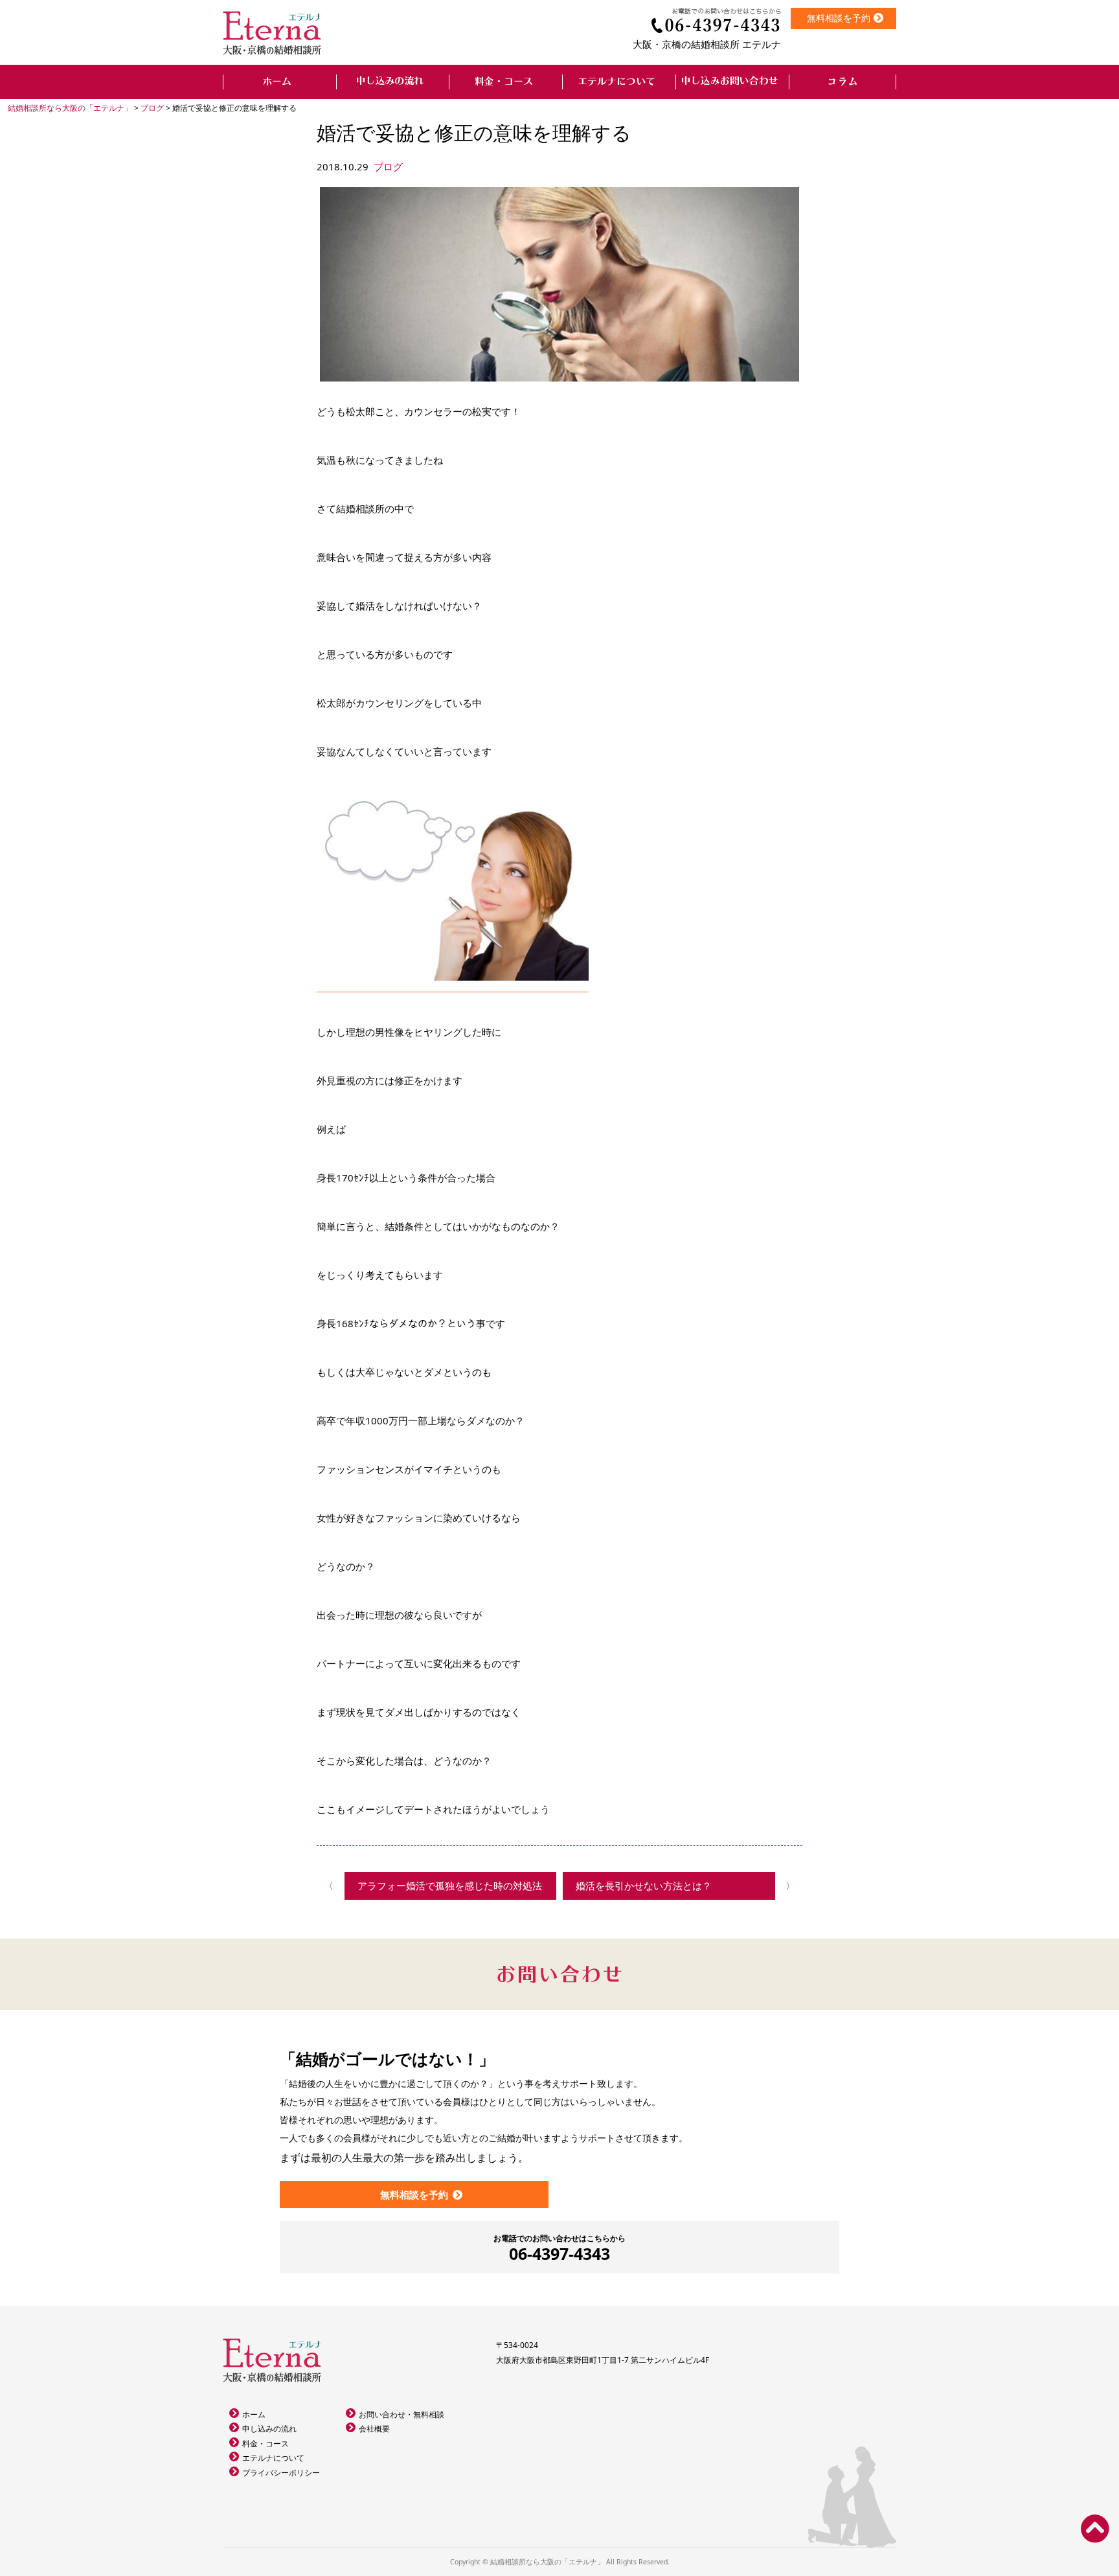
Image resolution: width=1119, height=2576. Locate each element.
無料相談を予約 (839, 18)
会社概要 (374, 2429)
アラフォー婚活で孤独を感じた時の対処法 (450, 1886)
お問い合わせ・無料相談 (401, 2414)
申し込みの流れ (269, 2429)
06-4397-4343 (559, 2249)
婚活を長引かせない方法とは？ (644, 1886)
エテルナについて (273, 2458)
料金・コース (266, 2444)
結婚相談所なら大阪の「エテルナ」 (547, 2562)
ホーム (254, 2414)
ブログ (388, 166)
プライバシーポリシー (281, 2473)
